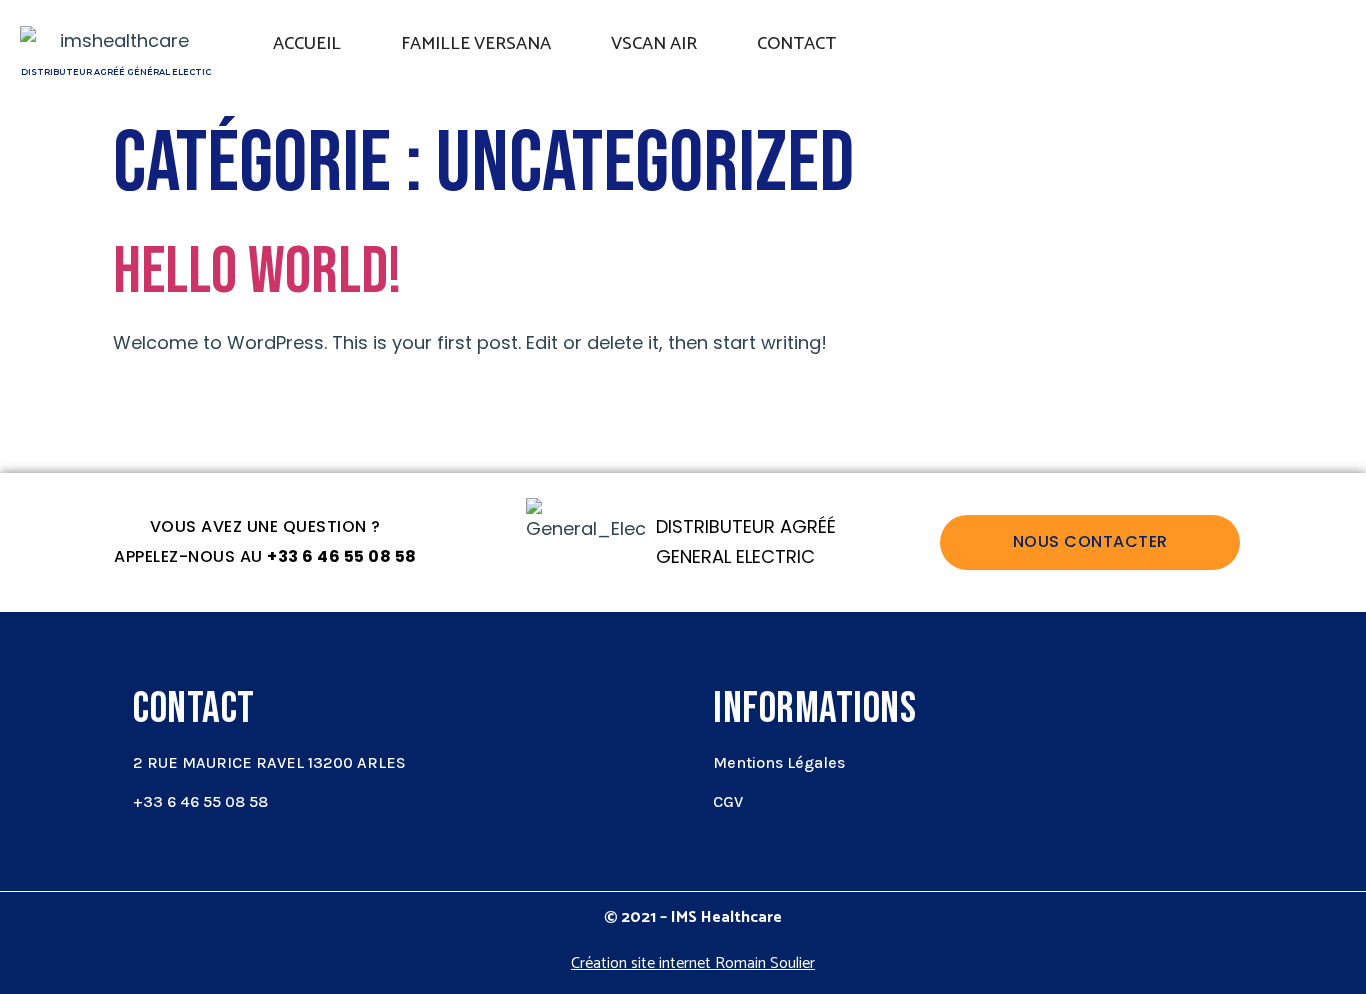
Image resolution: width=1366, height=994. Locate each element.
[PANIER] (1265, 50)
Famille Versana (476, 44)
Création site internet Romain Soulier (693, 963)
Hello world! (257, 272)
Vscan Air (654, 44)
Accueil (307, 44)
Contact (796, 44)
